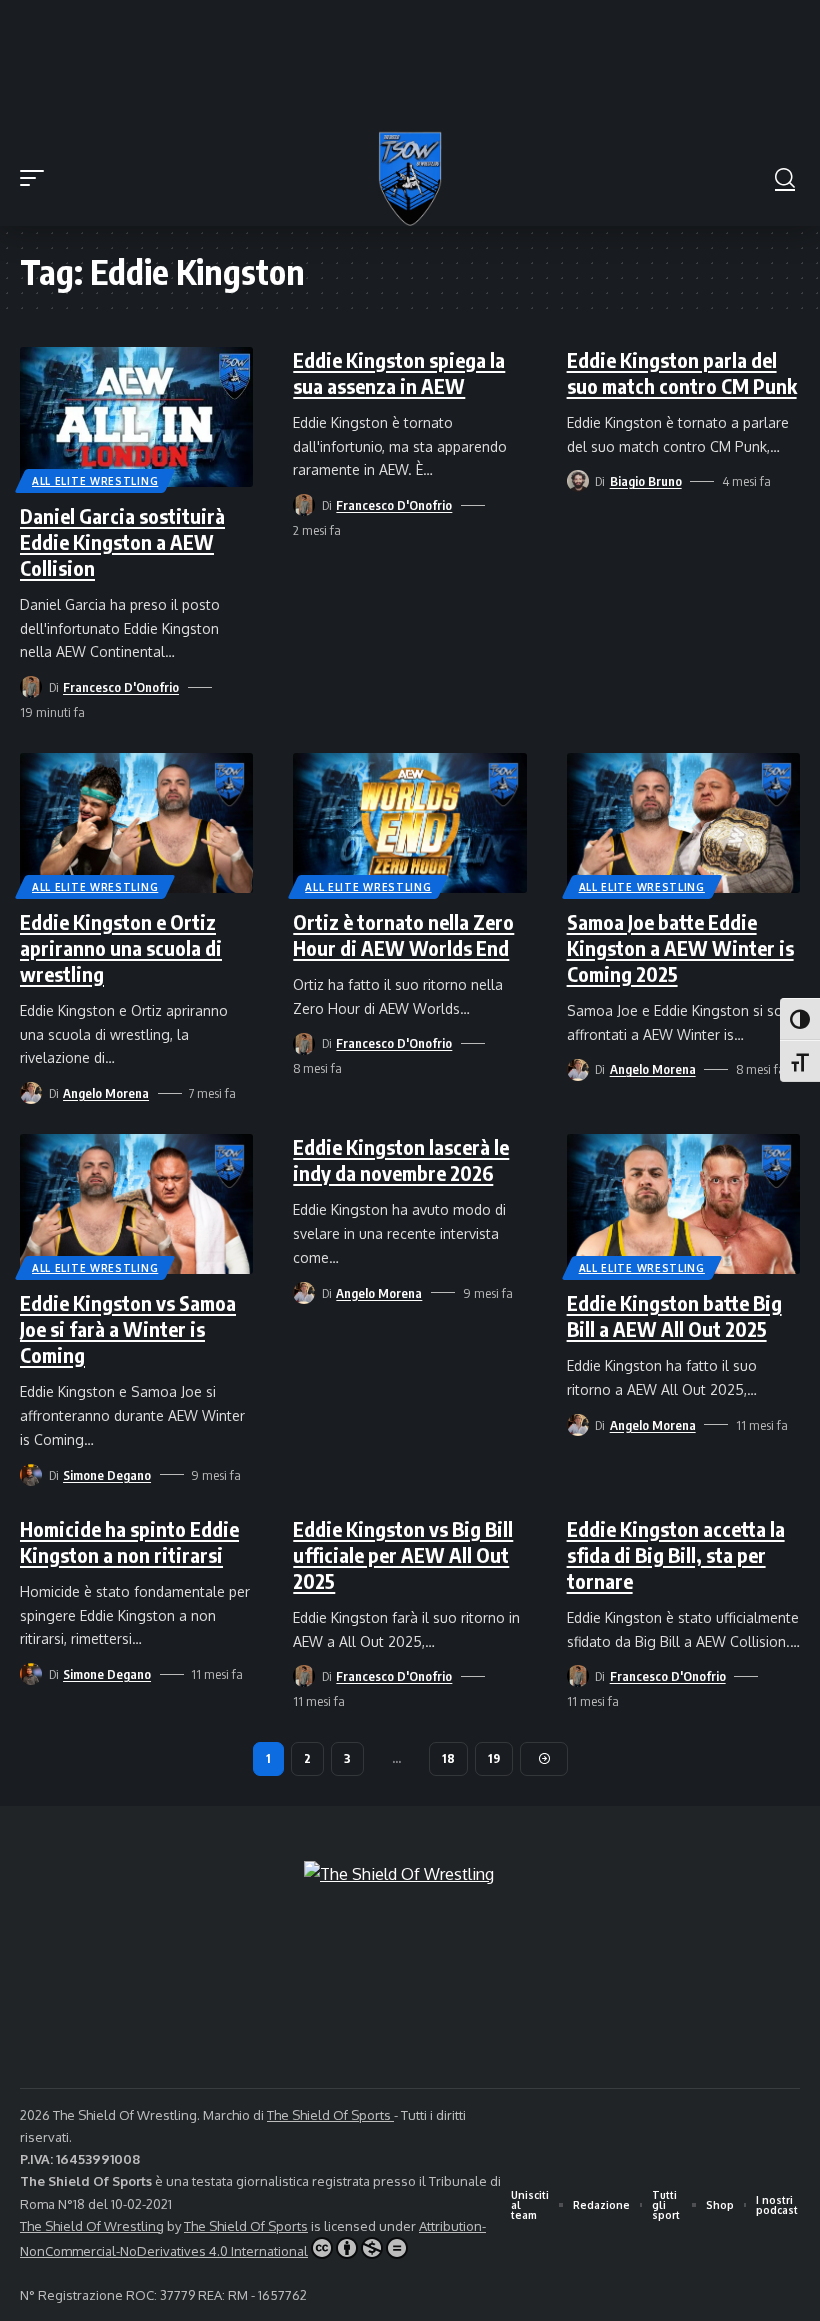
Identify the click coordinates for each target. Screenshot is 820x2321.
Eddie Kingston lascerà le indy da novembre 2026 (401, 1159)
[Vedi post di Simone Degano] (31, 1475)
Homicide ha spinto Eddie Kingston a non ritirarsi (129, 1541)
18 (448, 1758)
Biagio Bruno (646, 481)
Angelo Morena (106, 1093)
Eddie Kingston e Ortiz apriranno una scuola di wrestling (121, 947)
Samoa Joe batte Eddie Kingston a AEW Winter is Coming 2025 (680, 947)
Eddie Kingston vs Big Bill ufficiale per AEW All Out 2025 (403, 1554)
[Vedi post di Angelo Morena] (31, 1093)
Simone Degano (107, 1475)
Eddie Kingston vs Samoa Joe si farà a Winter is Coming (128, 1328)
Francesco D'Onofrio (121, 687)
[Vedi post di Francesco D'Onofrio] (31, 687)
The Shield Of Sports (330, 2115)
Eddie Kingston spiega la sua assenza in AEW (399, 372)
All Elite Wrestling (95, 481)
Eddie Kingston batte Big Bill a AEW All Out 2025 (674, 1315)
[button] (37, 178)
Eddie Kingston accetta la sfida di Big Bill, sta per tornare (676, 1554)
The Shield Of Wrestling (92, 2226)
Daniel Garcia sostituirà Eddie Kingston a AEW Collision (122, 541)
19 (494, 1758)
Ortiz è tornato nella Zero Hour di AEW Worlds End (403, 934)
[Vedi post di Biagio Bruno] (578, 481)
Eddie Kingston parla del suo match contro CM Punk (682, 372)
